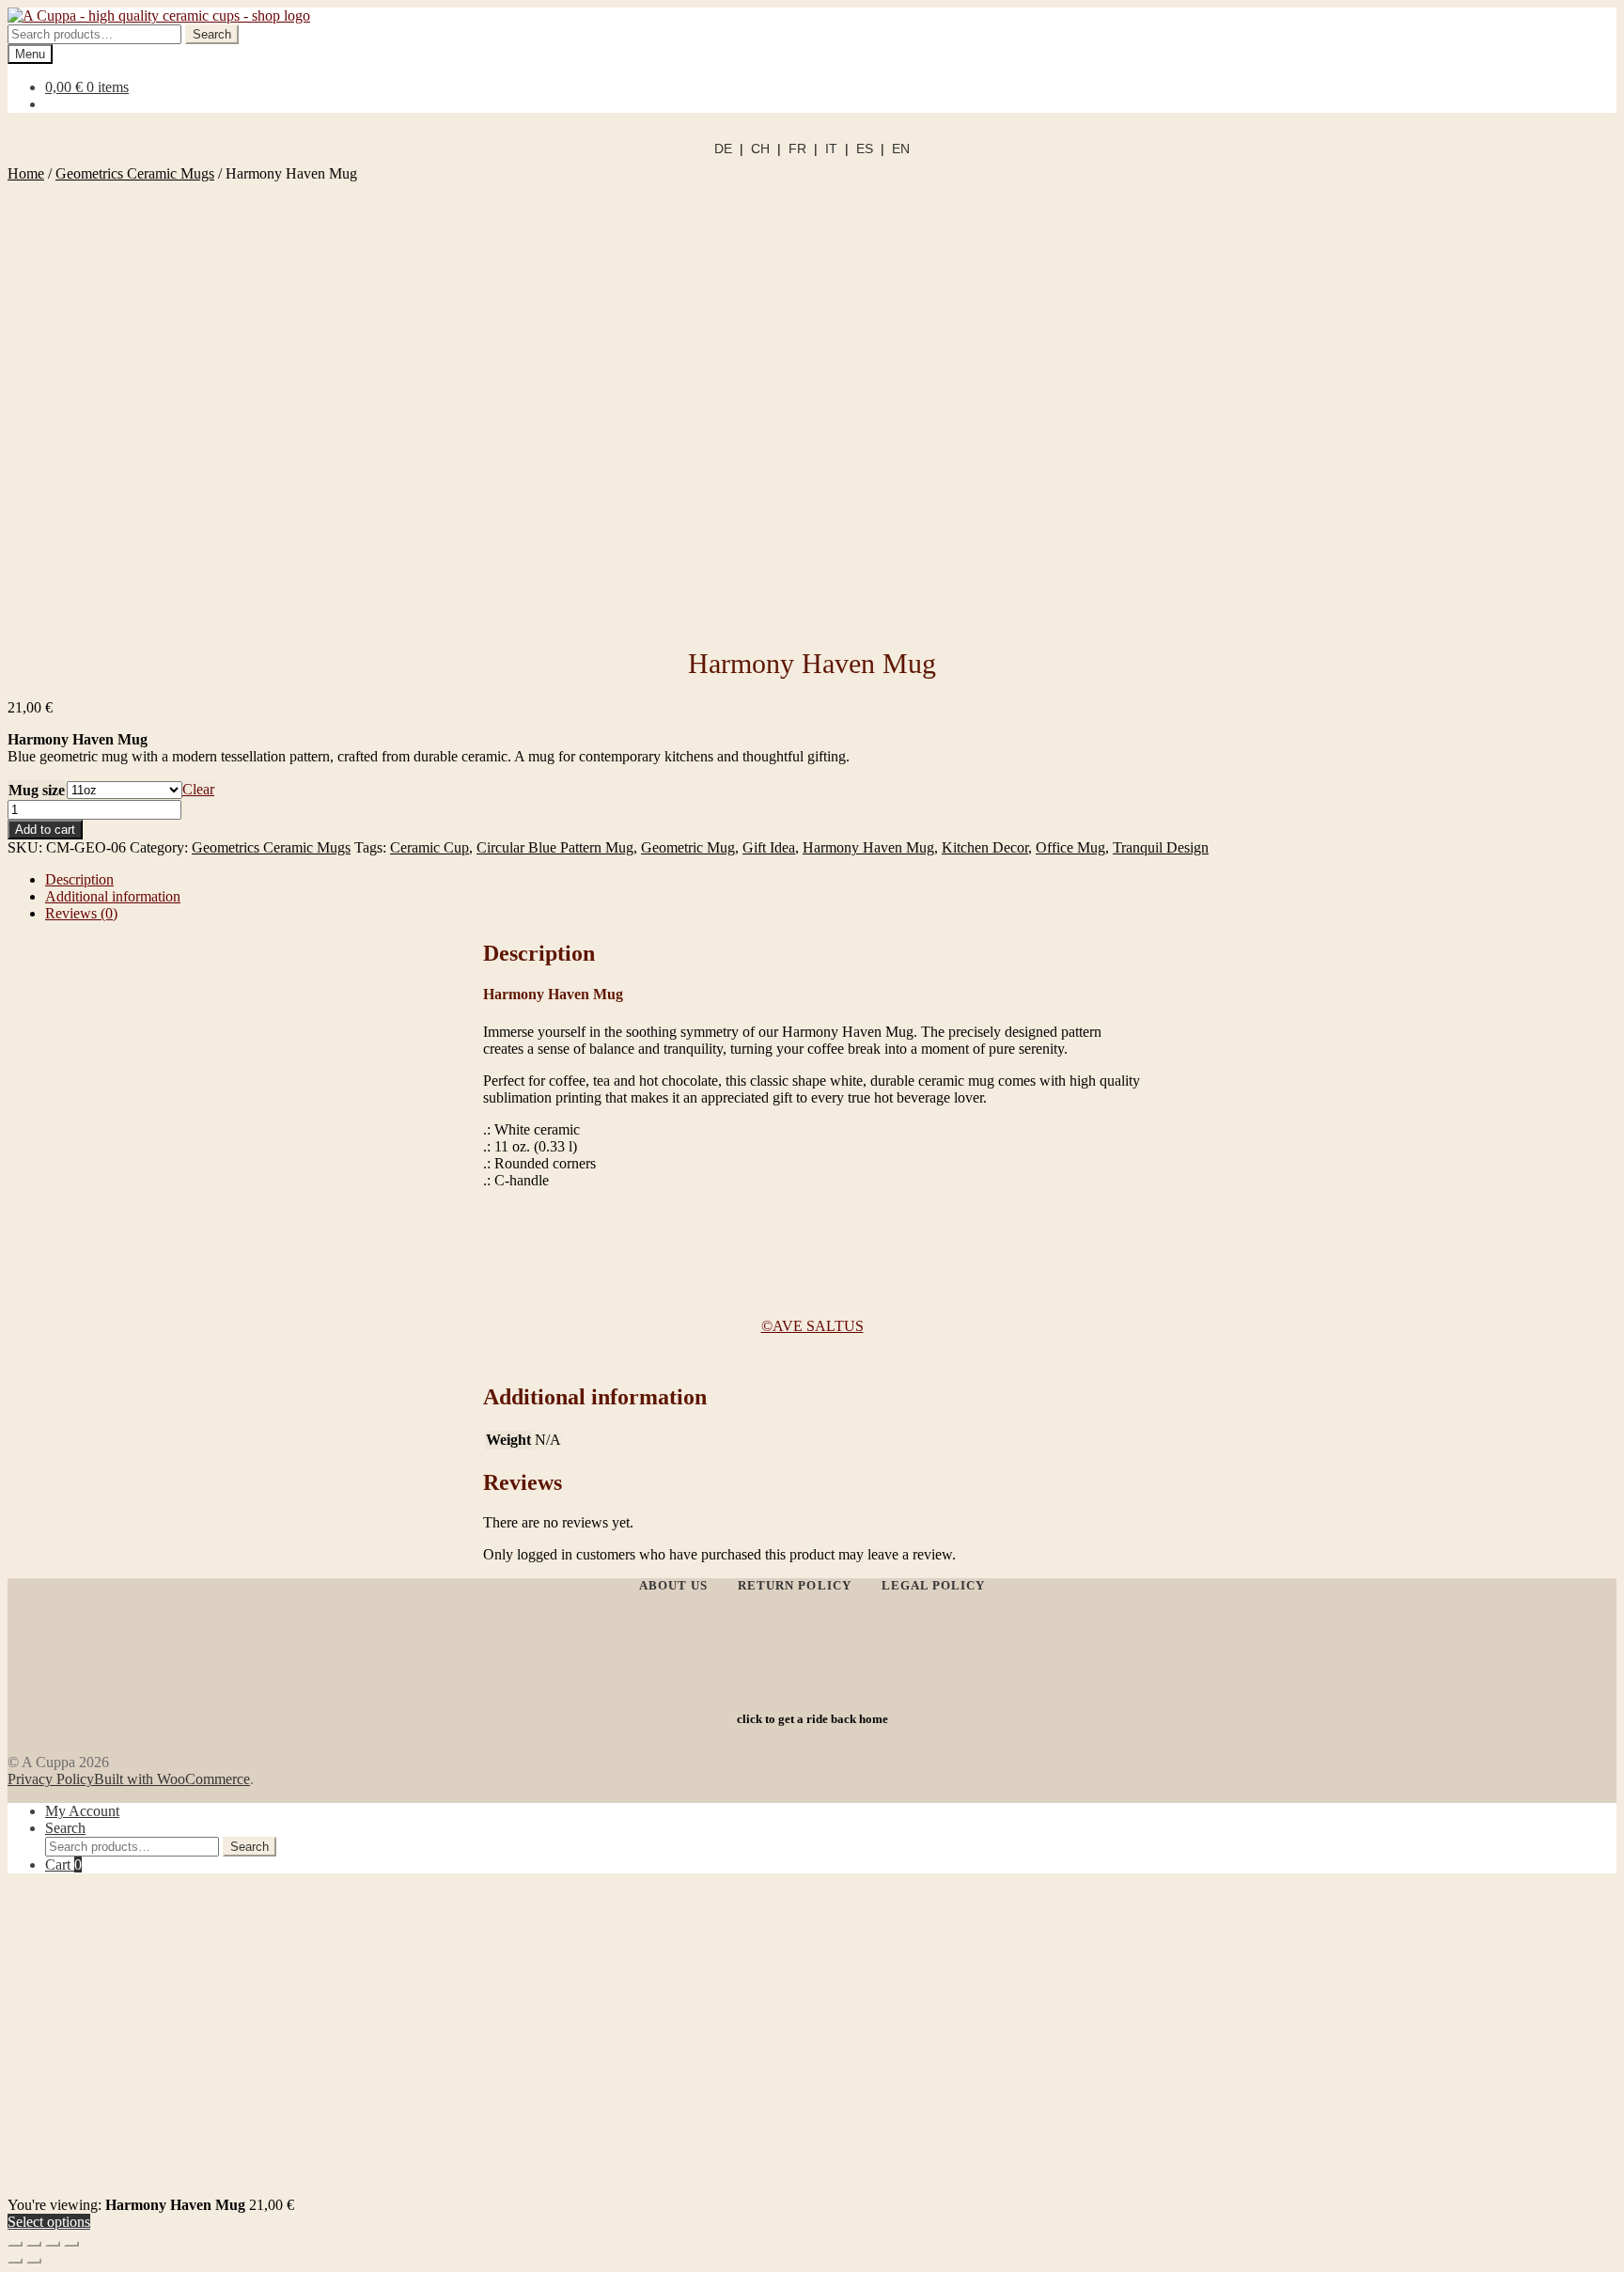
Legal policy (933, 1585)
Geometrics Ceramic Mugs (135, 173)
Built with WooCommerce (172, 1779)
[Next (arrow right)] (34, 2261)
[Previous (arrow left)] (15, 2261)
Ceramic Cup (429, 847)
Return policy (795, 1585)
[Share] (53, 2244)
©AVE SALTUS (812, 1326)
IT (831, 149)
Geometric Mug (688, 847)
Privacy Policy (51, 1779)
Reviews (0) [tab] (81, 913)
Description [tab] (79, 879)
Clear (198, 789)
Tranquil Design (1161, 847)
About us (673, 1585)
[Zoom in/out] (15, 2244)
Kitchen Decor (985, 847)
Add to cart (45, 830)
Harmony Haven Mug (868, 847)
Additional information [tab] (113, 896)
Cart (63, 1865)
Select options (49, 2222)
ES (865, 149)
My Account (82, 1811)
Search (212, 34)
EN (901, 149)
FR (797, 149)
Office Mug (1070, 847)
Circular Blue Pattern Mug (555, 847)
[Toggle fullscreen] (34, 2244)
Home (26, 173)
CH (760, 149)
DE (723, 149)
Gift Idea (769, 847)
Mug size (37, 790)
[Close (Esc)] (71, 2244)
